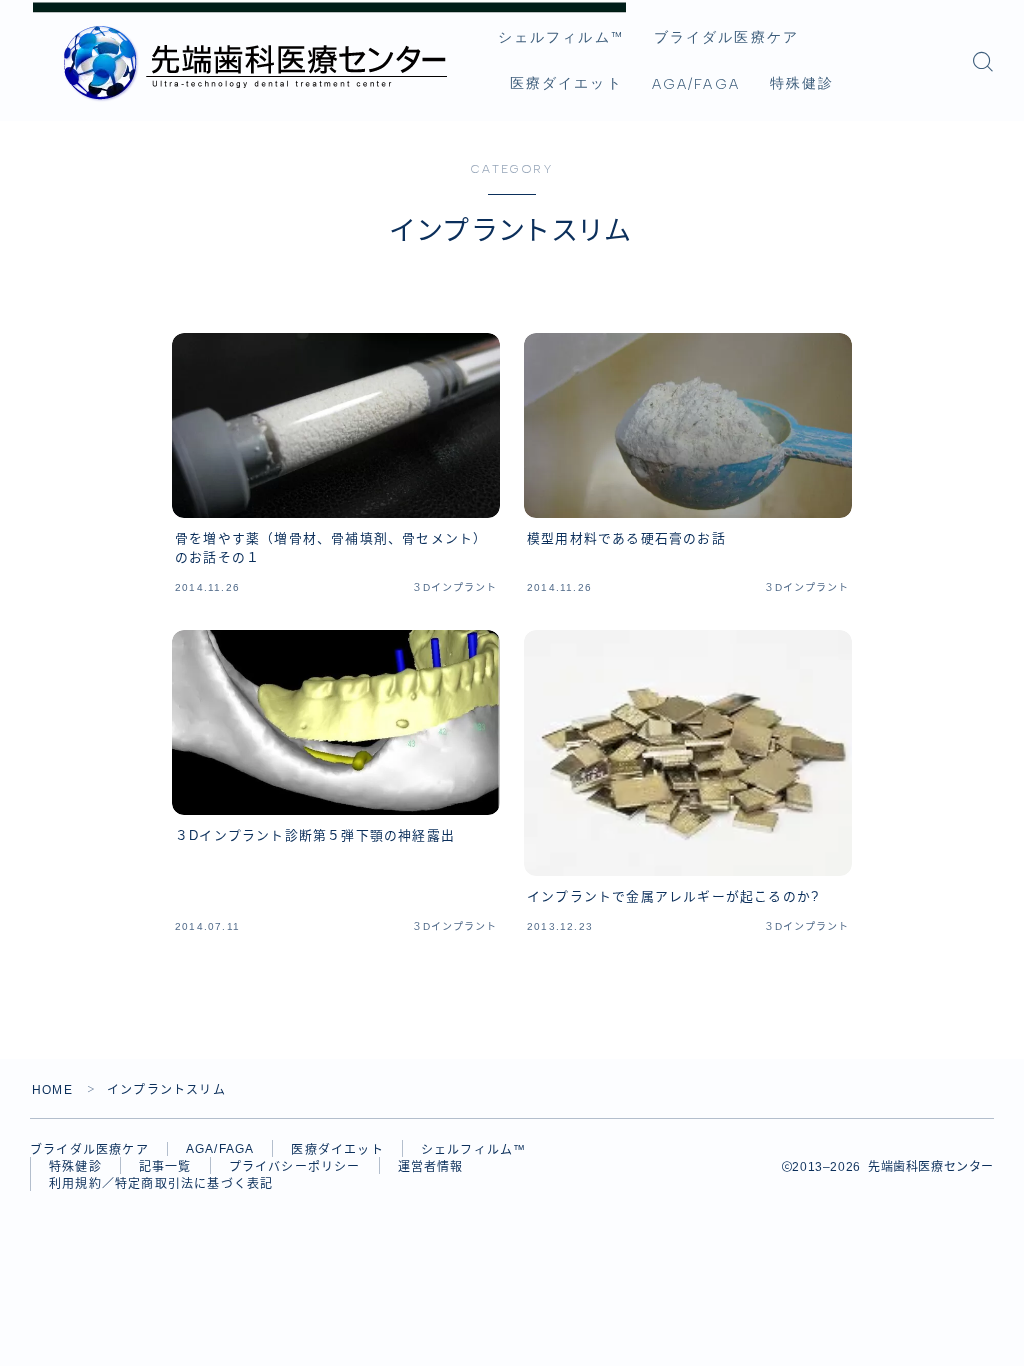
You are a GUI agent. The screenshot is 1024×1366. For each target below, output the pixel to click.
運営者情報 (431, 1167)
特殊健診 (802, 83)
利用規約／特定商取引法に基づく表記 (161, 1184)
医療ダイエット (566, 83)
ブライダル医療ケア (726, 37)
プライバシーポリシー (295, 1167)
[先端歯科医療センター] (329, 61)
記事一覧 (165, 1167)
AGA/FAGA (696, 84)
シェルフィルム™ (561, 37)
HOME (52, 1090)
